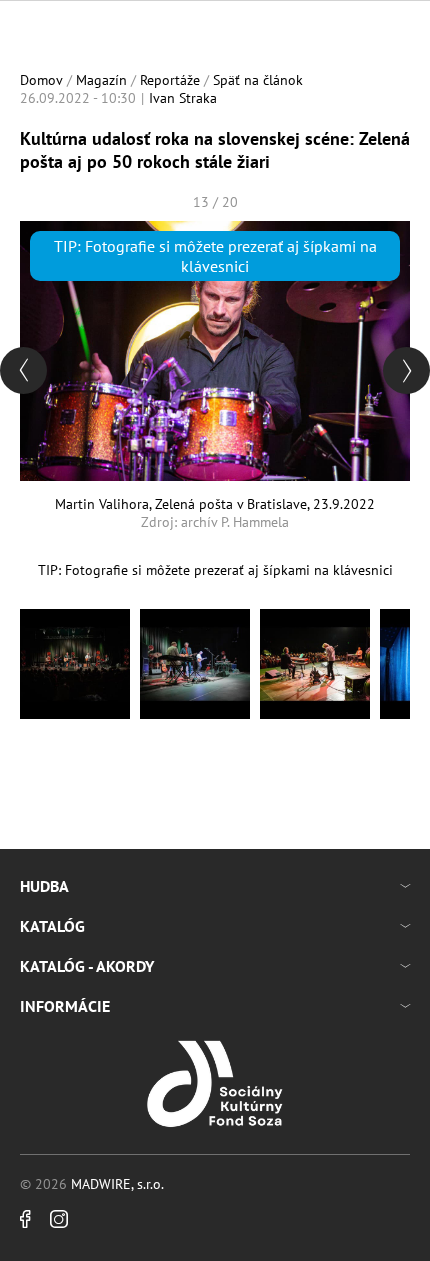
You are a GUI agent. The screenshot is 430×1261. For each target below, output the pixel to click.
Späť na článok (258, 80)
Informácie (65, 1006)
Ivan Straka (183, 98)
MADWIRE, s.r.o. (117, 1184)
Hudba (44, 886)
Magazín (101, 80)
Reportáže (170, 80)
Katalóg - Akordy (87, 966)
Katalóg (52, 926)
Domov (41, 80)
